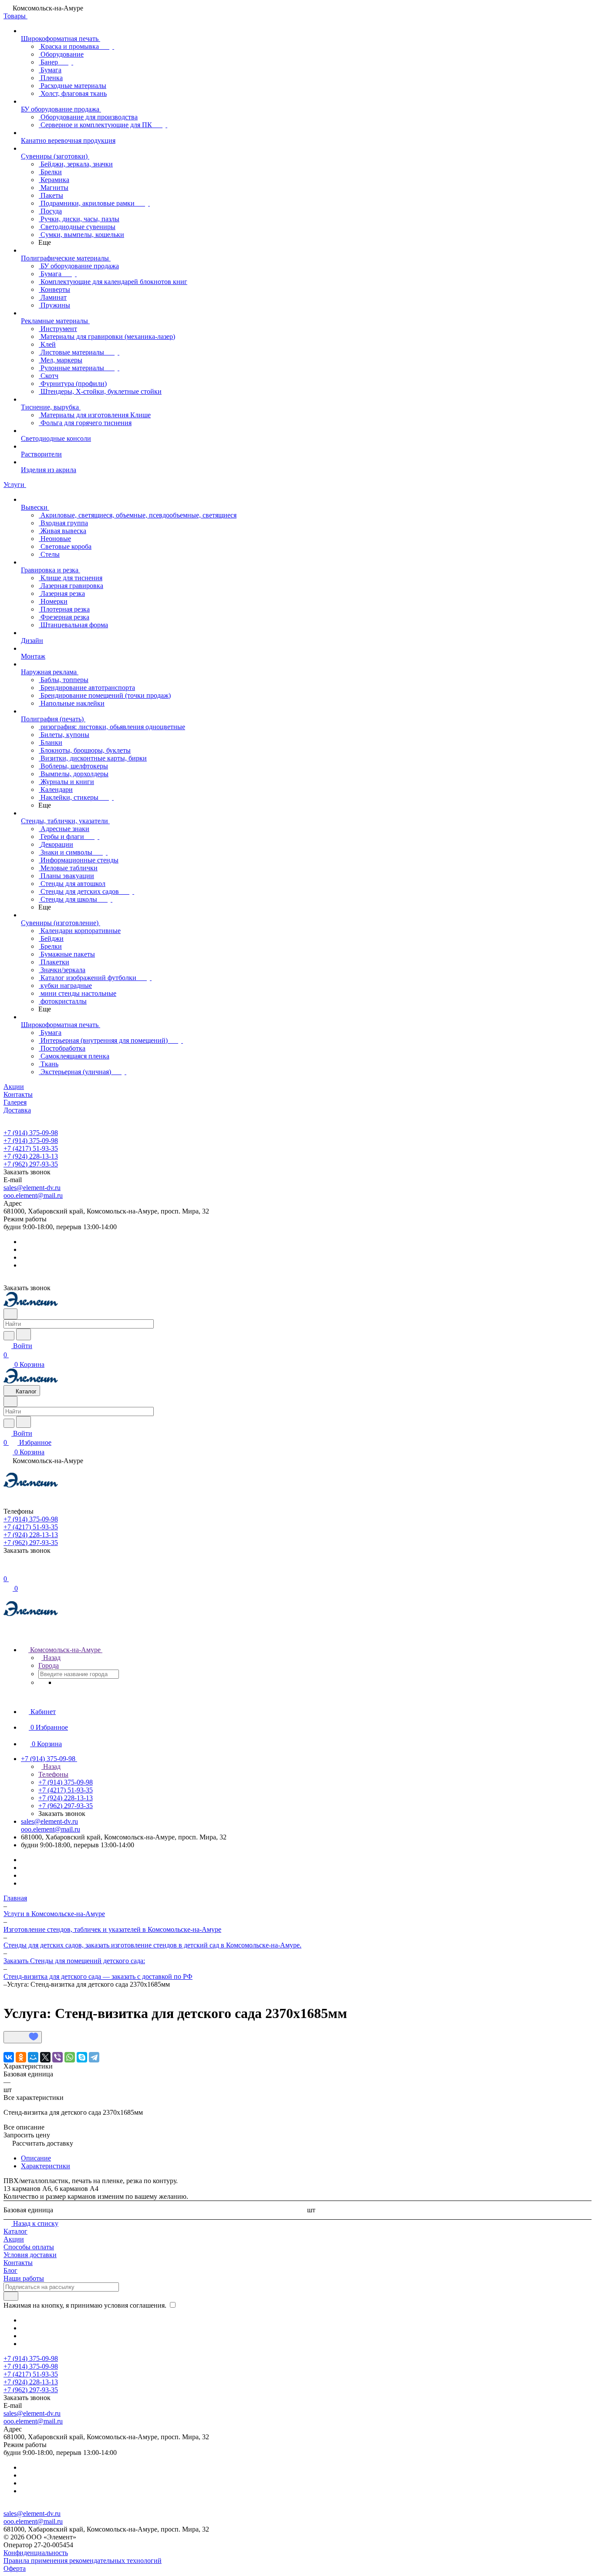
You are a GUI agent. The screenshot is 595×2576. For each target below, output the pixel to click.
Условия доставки (30, 2255)
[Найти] (24, 1334)
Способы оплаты (29, 2247)
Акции (14, 2239)
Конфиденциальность (36, 2553)
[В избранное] (23, 2037)
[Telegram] (94, 2057)
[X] (45, 2057)
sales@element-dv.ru (32, 1188)
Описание (36, 2158)
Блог (10, 2270)
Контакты (18, 2263)
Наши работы (24, 2278)
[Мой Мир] (33, 2057)
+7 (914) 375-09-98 (31, 1133)
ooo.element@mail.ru (33, 1195)
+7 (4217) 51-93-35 (31, 1148)
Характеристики (46, 2166)
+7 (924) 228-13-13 (31, 1156)
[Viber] (57, 2057)
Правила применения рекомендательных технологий (83, 2561)
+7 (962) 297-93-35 (31, 1164)
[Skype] (82, 2057)
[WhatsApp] (70, 2057)
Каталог (15, 2231)
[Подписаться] (11, 2296)
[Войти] (7, 1570)
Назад (51, 1658)
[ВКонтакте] (9, 2057)
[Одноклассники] (21, 2057)
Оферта (15, 2568)
